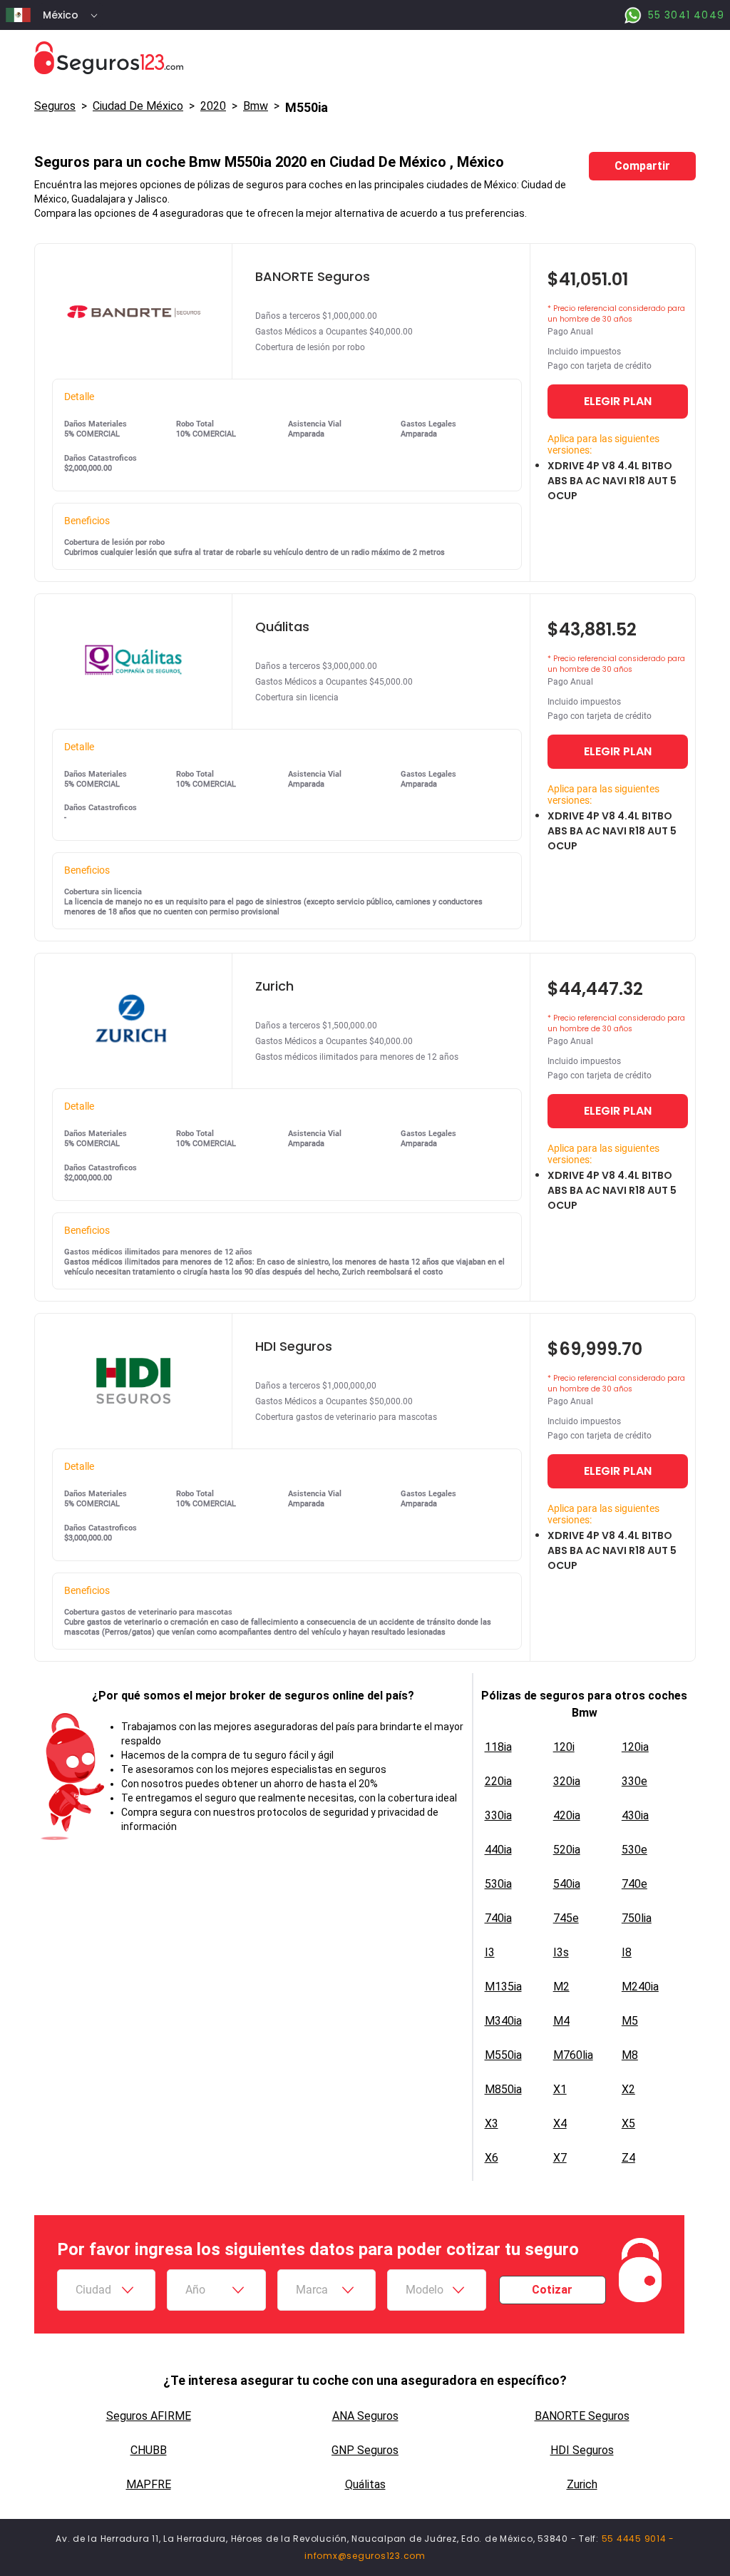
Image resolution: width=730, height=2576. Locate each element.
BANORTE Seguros (582, 2416)
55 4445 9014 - (638, 2539)
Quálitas (365, 2484)
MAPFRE (149, 2484)
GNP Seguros (365, 2450)
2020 (213, 106)
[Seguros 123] (365, 58)
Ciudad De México (138, 106)
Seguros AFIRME (149, 2416)
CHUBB (149, 2450)
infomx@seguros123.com (365, 2556)
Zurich (582, 2484)
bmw (256, 106)
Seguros (55, 106)
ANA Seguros (365, 2416)
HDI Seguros (582, 2450)
